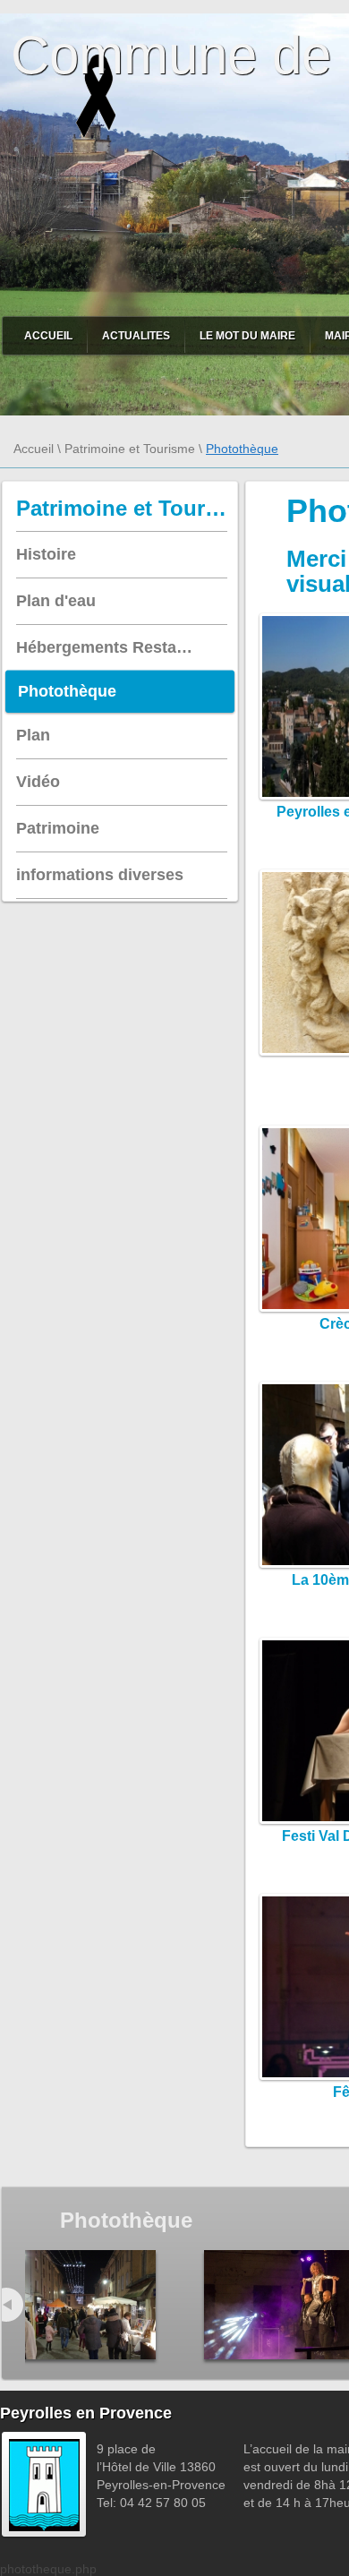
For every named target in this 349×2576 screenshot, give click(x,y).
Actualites (136, 336)
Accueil (48, 336)
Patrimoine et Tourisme (130, 449)
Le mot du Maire (247, 336)
